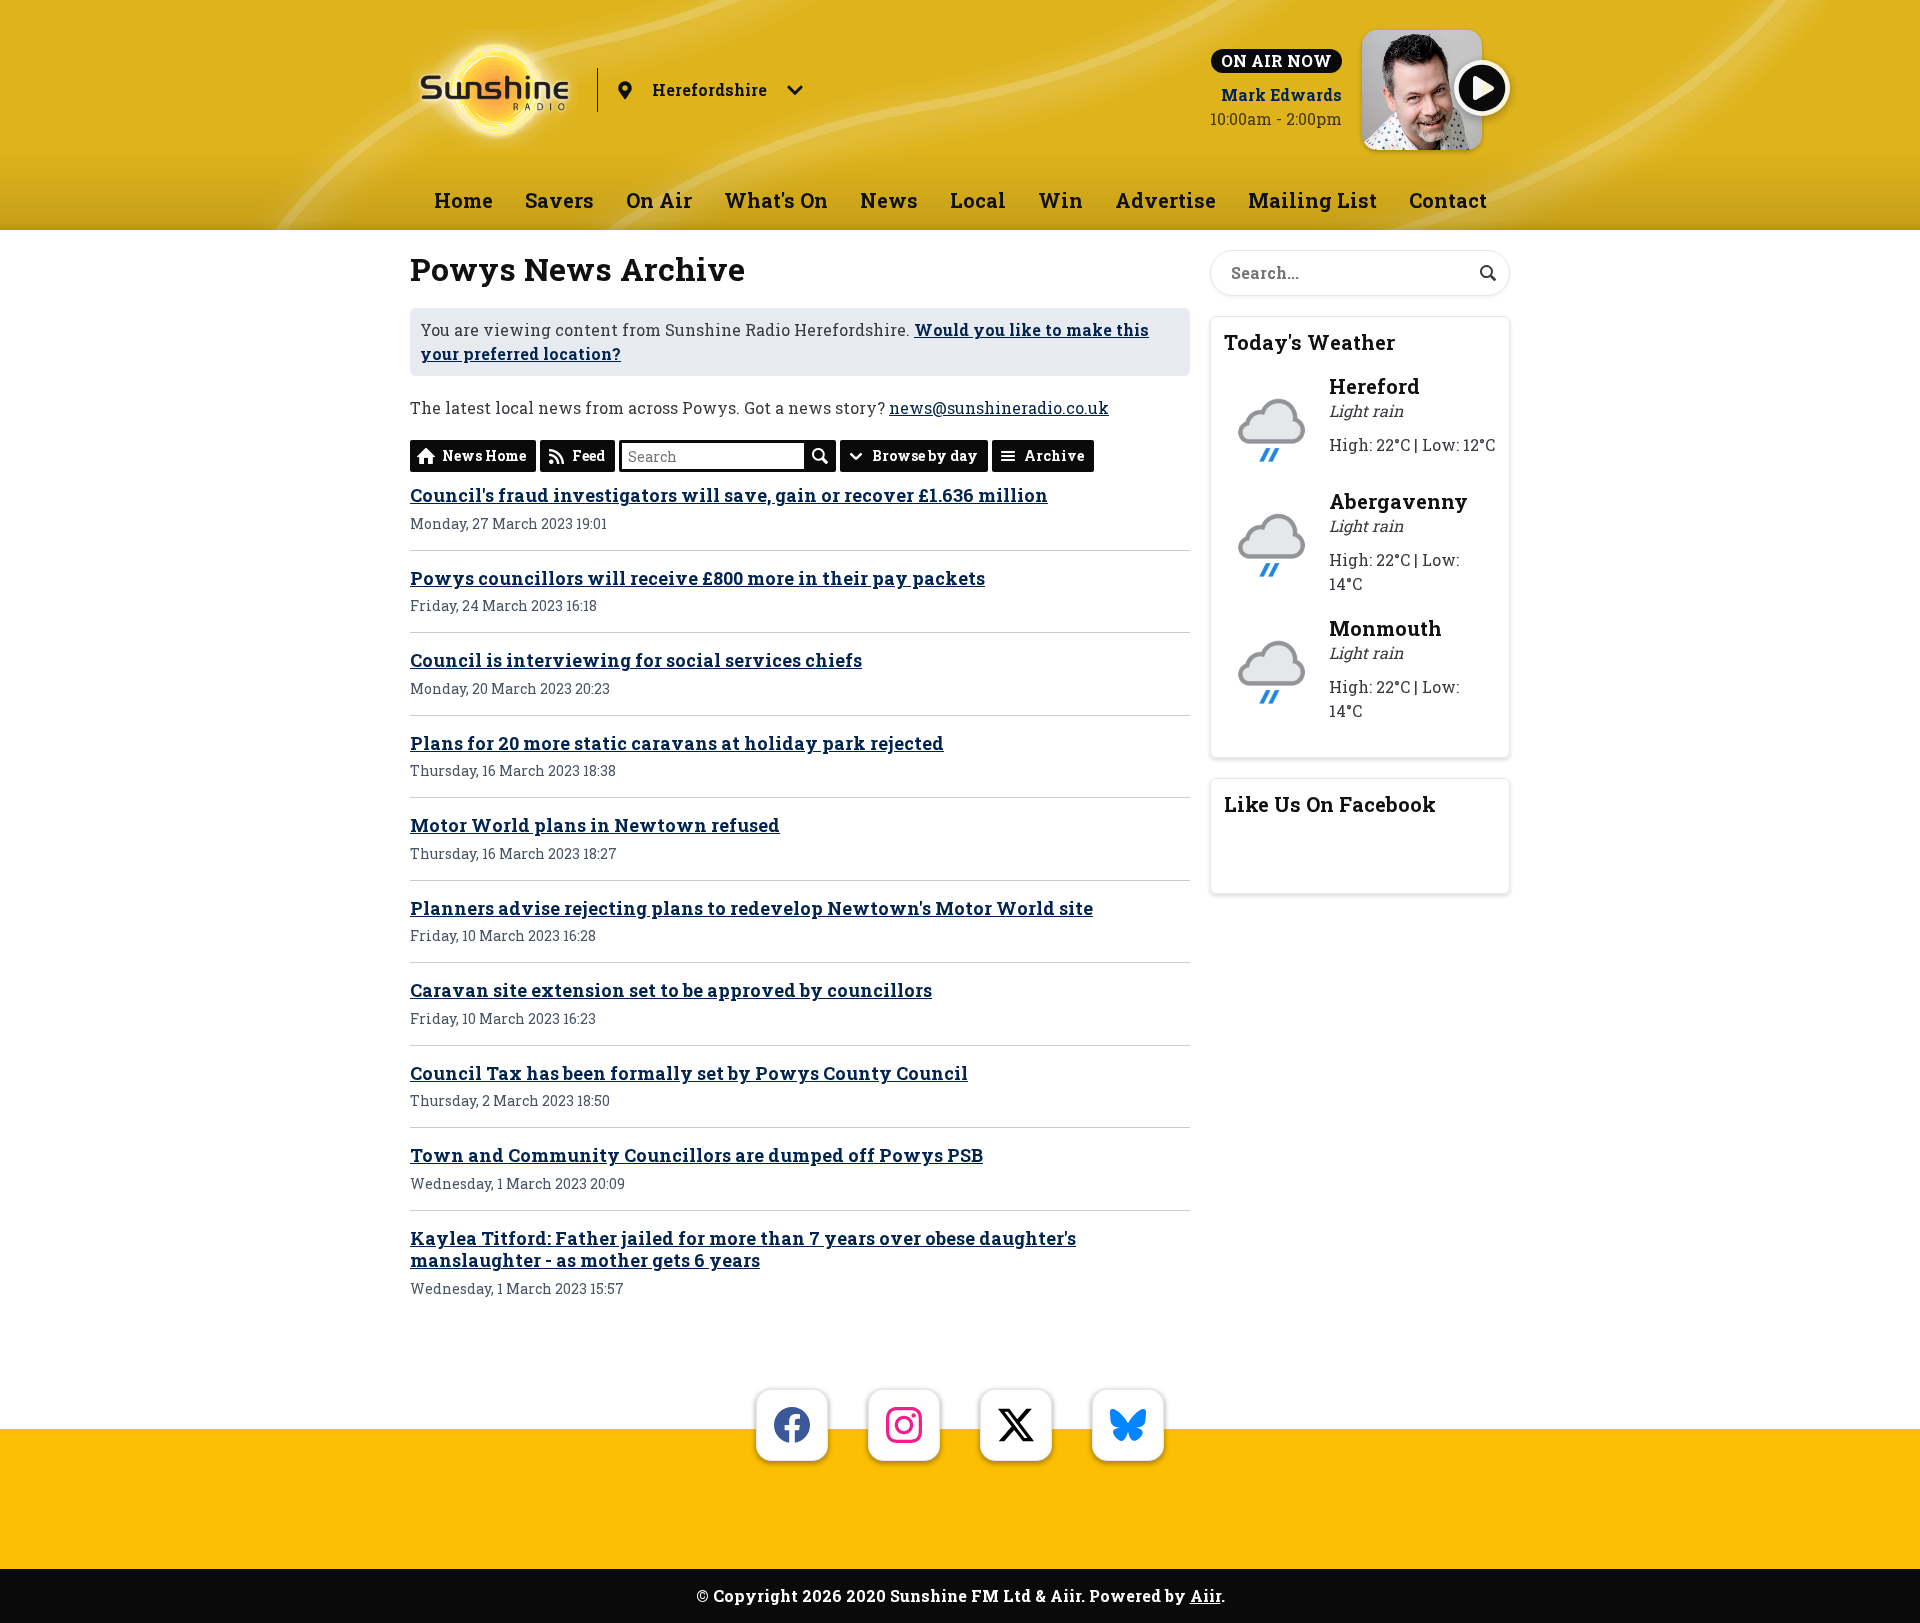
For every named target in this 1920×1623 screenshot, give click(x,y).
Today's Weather (1309, 342)
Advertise (1165, 200)
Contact (1448, 200)
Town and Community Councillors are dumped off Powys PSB (696, 1155)
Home (463, 200)
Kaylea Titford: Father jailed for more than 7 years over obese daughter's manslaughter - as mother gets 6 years (743, 1249)
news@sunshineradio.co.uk (999, 407)
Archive (1054, 455)
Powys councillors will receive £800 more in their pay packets (697, 578)
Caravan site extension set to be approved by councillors (671, 990)
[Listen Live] (1482, 88)
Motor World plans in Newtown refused (595, 825)
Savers (559, 200)
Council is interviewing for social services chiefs (636, 660)
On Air (659, 200)
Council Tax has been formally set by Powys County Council (689, 1073)
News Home (484, 455)
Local (978, 200)
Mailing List (1312, 200)
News (889, 200)
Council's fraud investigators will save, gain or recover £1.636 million (729, 495)
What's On (776, 200)
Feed (588, 455)
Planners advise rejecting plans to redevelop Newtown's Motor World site (751, 908)
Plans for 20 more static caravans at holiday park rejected (677, 743)
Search (820, 456)
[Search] (1488, 273)
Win (1060, 200)
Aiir (1205, 1595)
